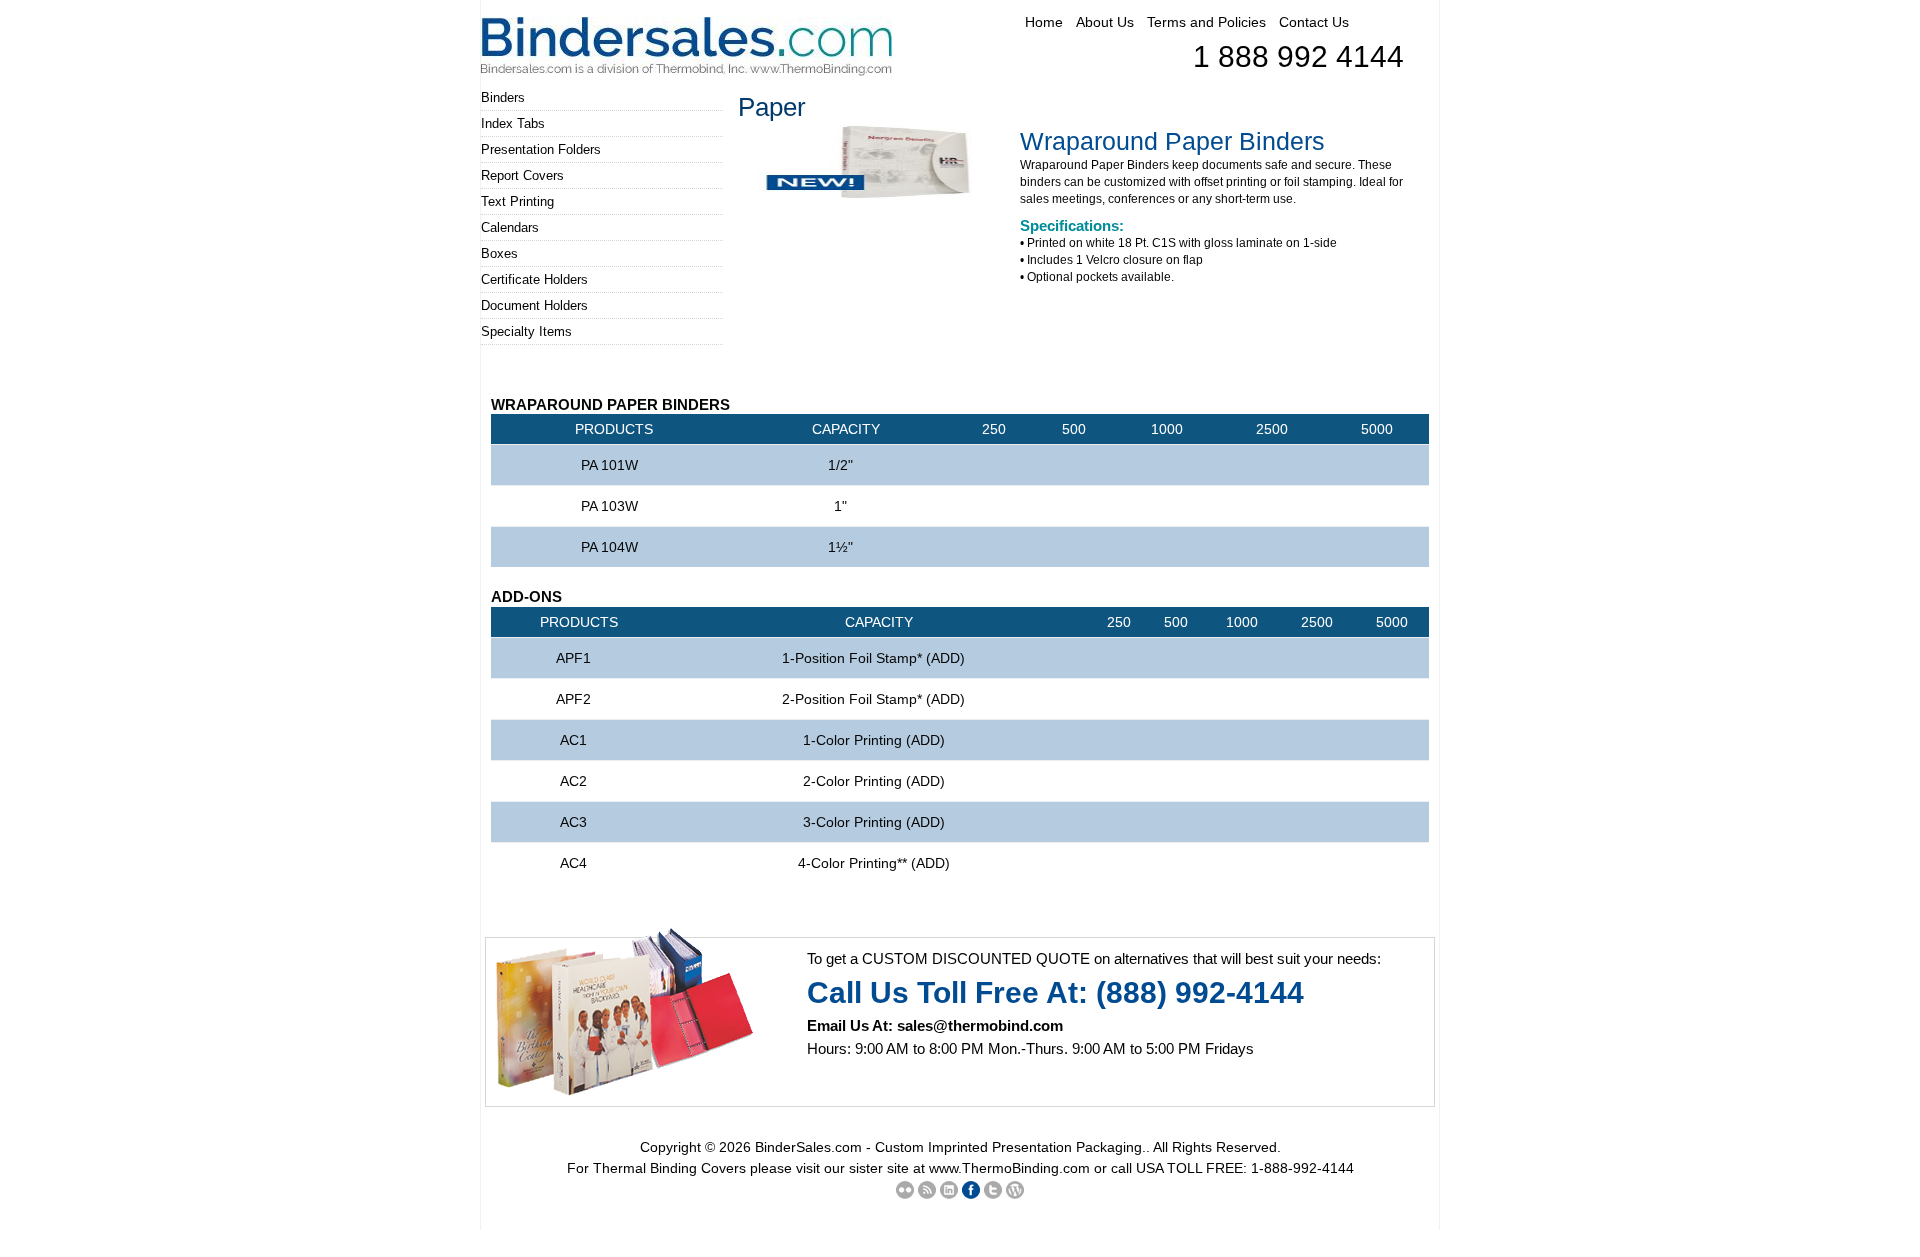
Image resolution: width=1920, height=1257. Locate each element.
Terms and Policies (1206, 22)
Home (1044, 22)
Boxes (499, 253)
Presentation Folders (541, 149)
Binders (503, 97)
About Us (1105, 22)
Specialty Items (526, 331)
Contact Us (1314, 22)
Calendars (510, 227)
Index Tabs (513, 123)
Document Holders (534, 305)
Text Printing (517, 201)
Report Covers (522, 175)
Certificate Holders (534, 279)
